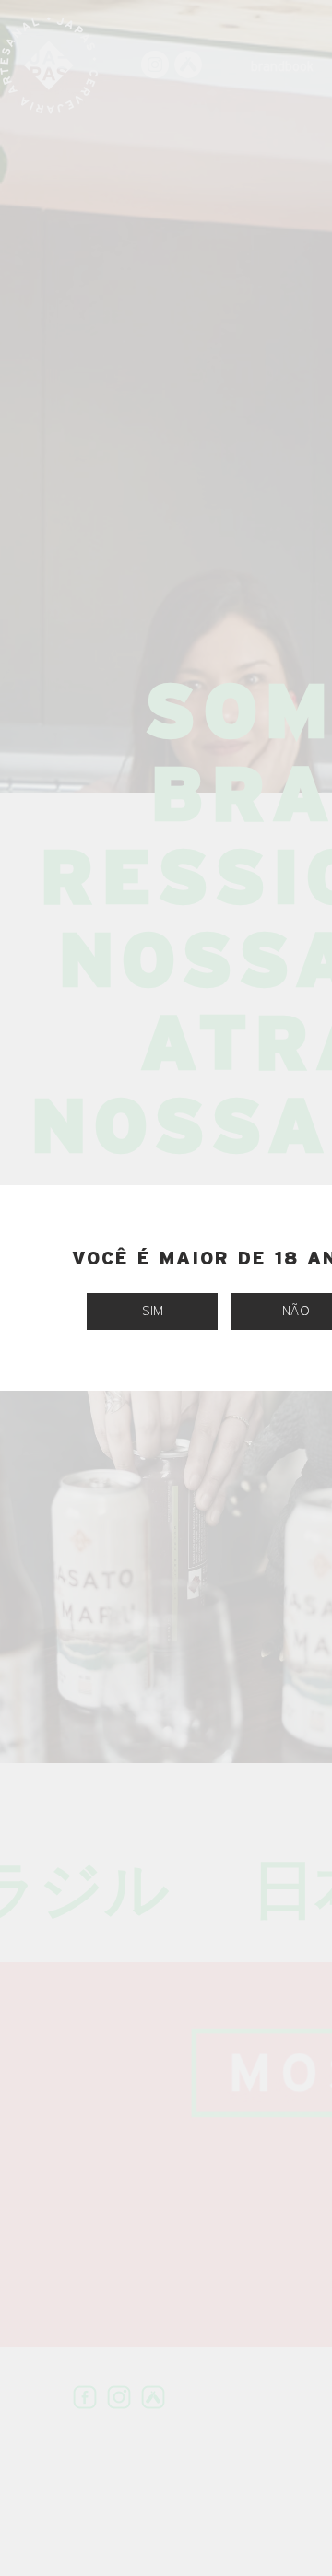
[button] (152, 1312)
